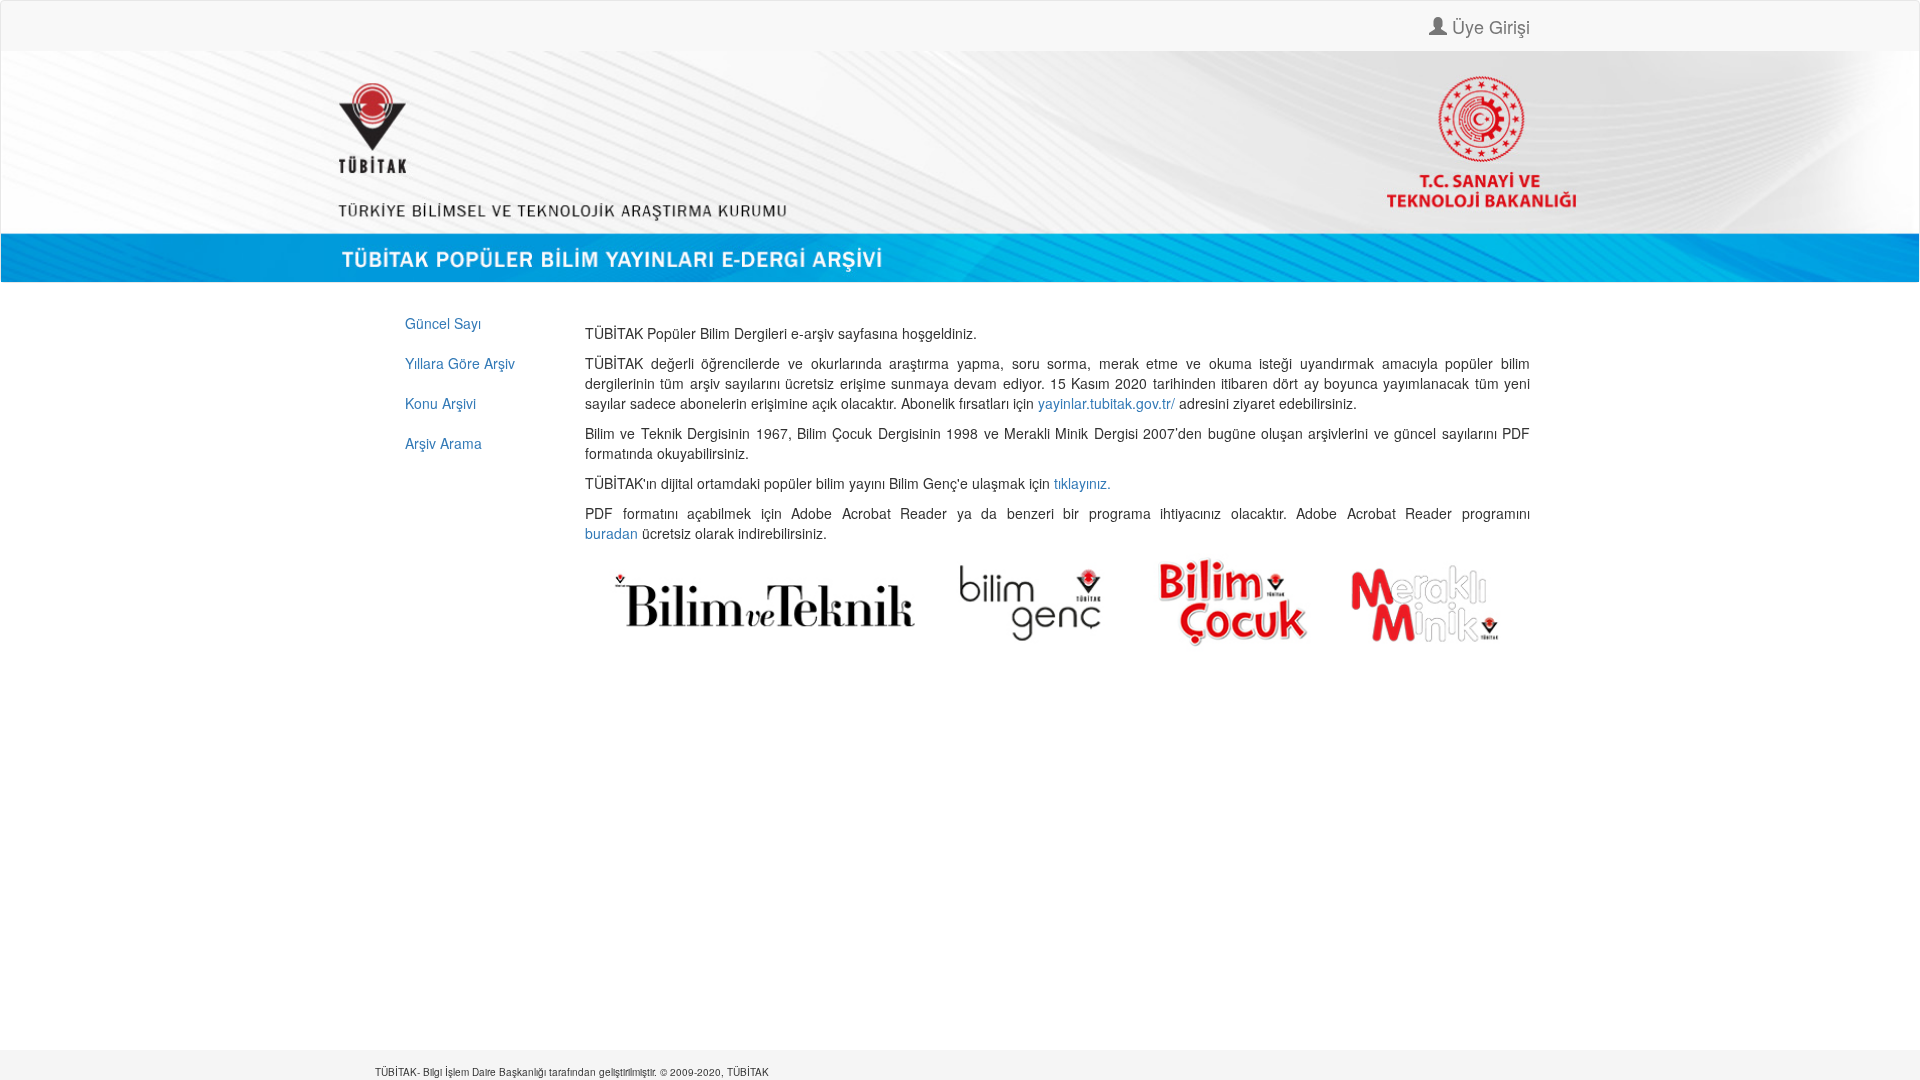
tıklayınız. (1084, 483)
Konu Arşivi (440, 403)
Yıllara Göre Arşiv (460, 363)
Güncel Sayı (443, 323)
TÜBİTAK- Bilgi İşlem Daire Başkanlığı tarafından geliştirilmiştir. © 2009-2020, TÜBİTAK (572, 1072)
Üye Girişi (1488, 26)
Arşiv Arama (443, 443)
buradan (613, 533)
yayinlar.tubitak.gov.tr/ (1106, 403)
